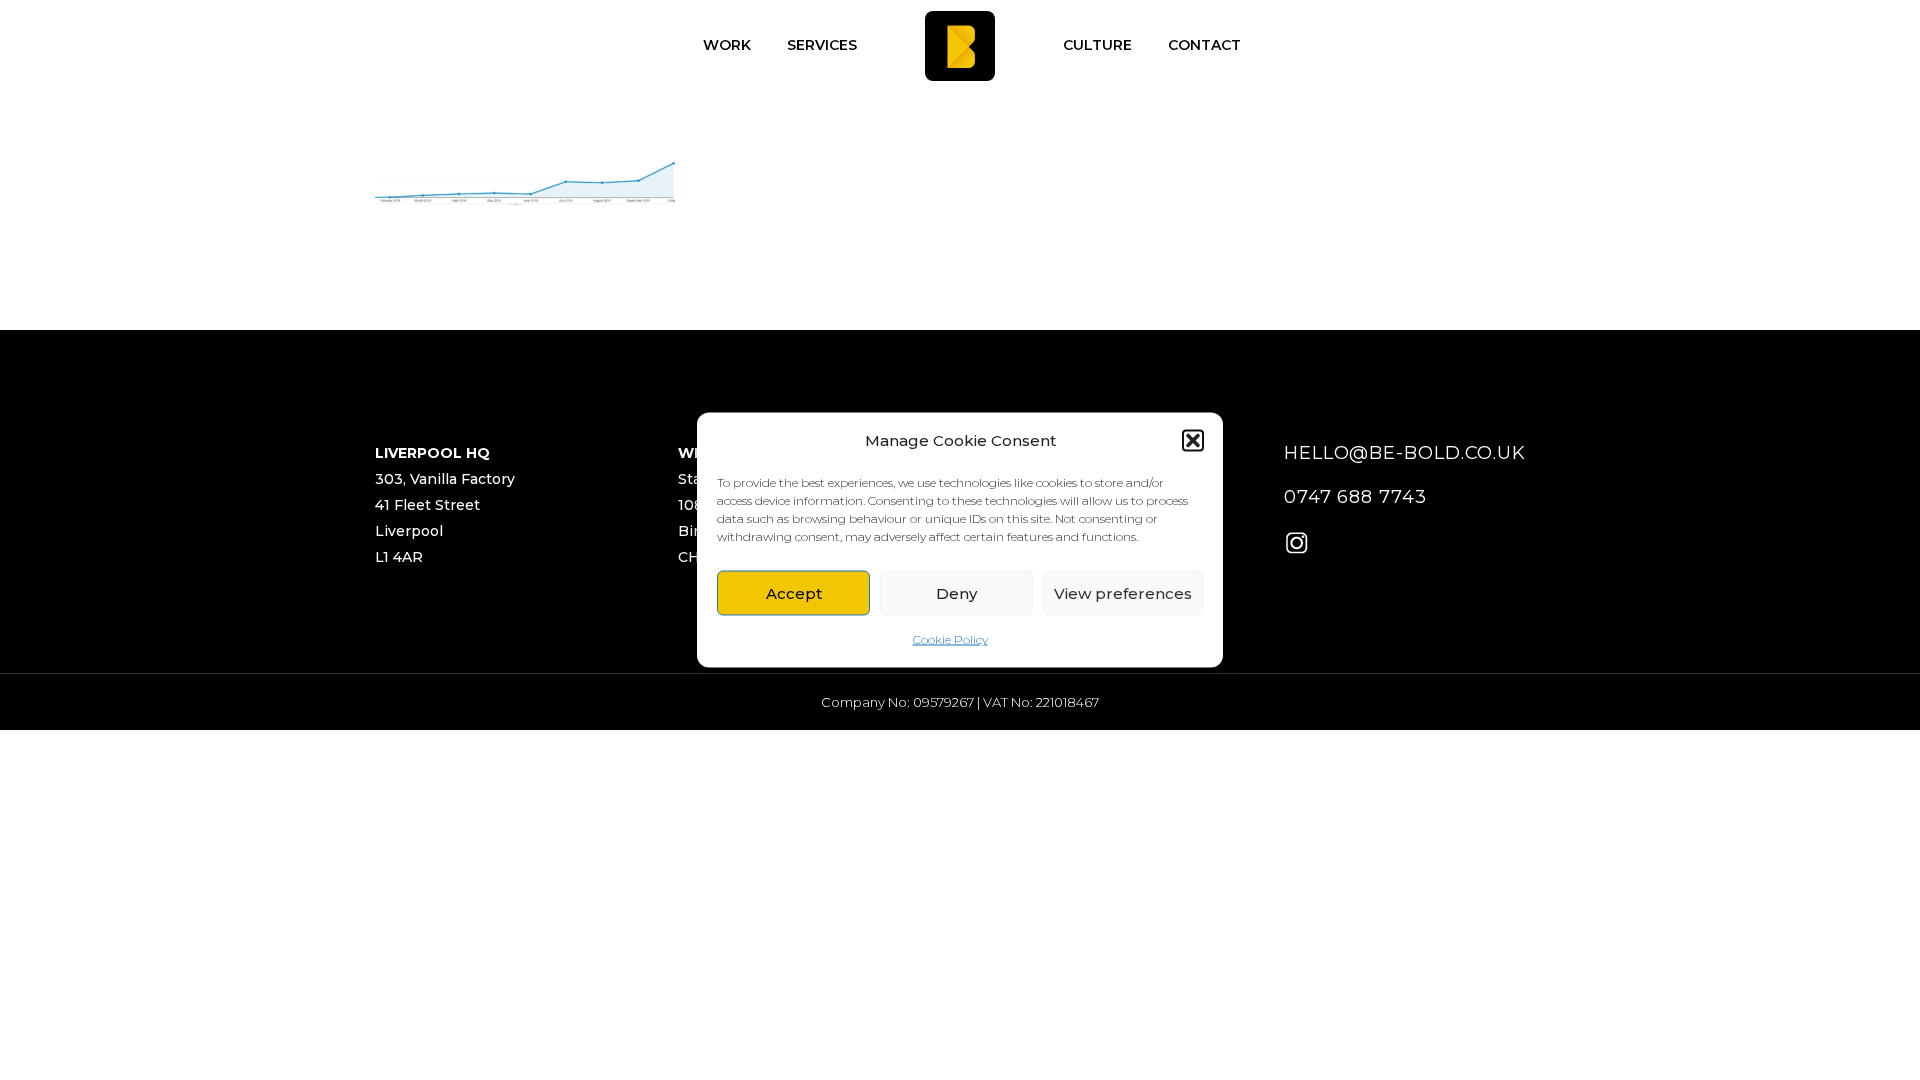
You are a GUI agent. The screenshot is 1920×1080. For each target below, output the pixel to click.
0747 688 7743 (1355, 497)
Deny (956, 592)
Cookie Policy (950, 639)
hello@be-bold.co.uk (1405, 453)
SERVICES (822, 45)
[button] (1193, 441)
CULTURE (1097, 45)
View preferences (1123, 592)
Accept (794, 592)
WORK (727, 45)
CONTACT (1204, 45)
